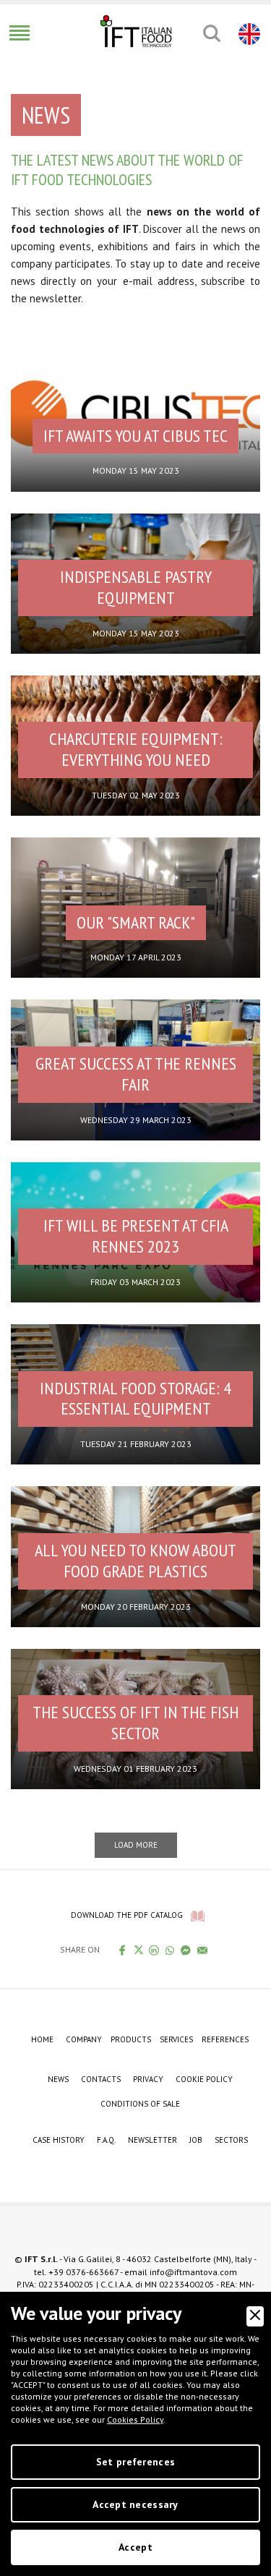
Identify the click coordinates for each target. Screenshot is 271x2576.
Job (196, 2140)
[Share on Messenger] (186, 1950)
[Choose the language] (248, 33)
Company (84, 2039)
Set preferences (135, 2462)
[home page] (136, 31)
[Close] (255, 2316)
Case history (59, 2140)
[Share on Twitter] (138, 1950)
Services (176, 2039)
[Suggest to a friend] (203, 1950)
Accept (135, 2547)
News (58, 2079)
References (225, 2039)
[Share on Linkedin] (154, 1950)
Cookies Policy (135, 2419)
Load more (136, 1845)
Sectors (231, 2140)
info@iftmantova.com (193, 2272)
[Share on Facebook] (122, 1950)
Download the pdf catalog (127, 1915)
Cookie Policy (204, 2079)
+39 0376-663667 (83, 2272)
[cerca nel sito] (211, 33)
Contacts (101, 2079)
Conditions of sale (140, 2104)
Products (131, 2039)
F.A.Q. (106, 2140)
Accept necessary (135, 2504)
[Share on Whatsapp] (170, 1950)
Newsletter (152, 2140)
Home (42, 2039)
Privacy (148, 2079)
